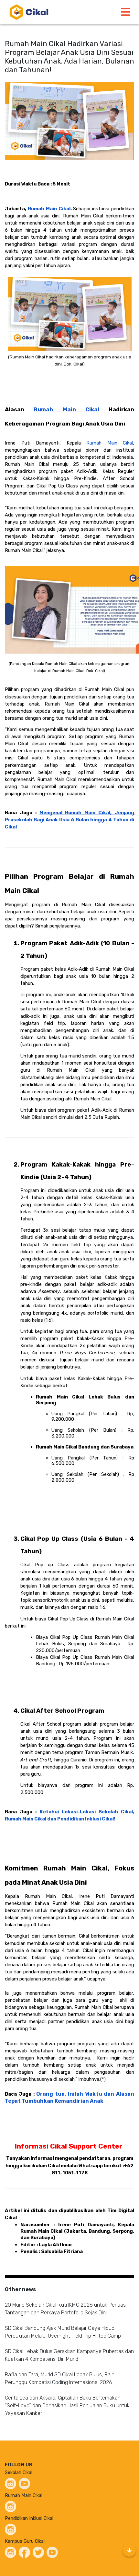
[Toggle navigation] (126, 12)
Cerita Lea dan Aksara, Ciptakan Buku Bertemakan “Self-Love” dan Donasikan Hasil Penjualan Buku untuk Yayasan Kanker (67, 2406)
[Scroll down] (129, 2551)
